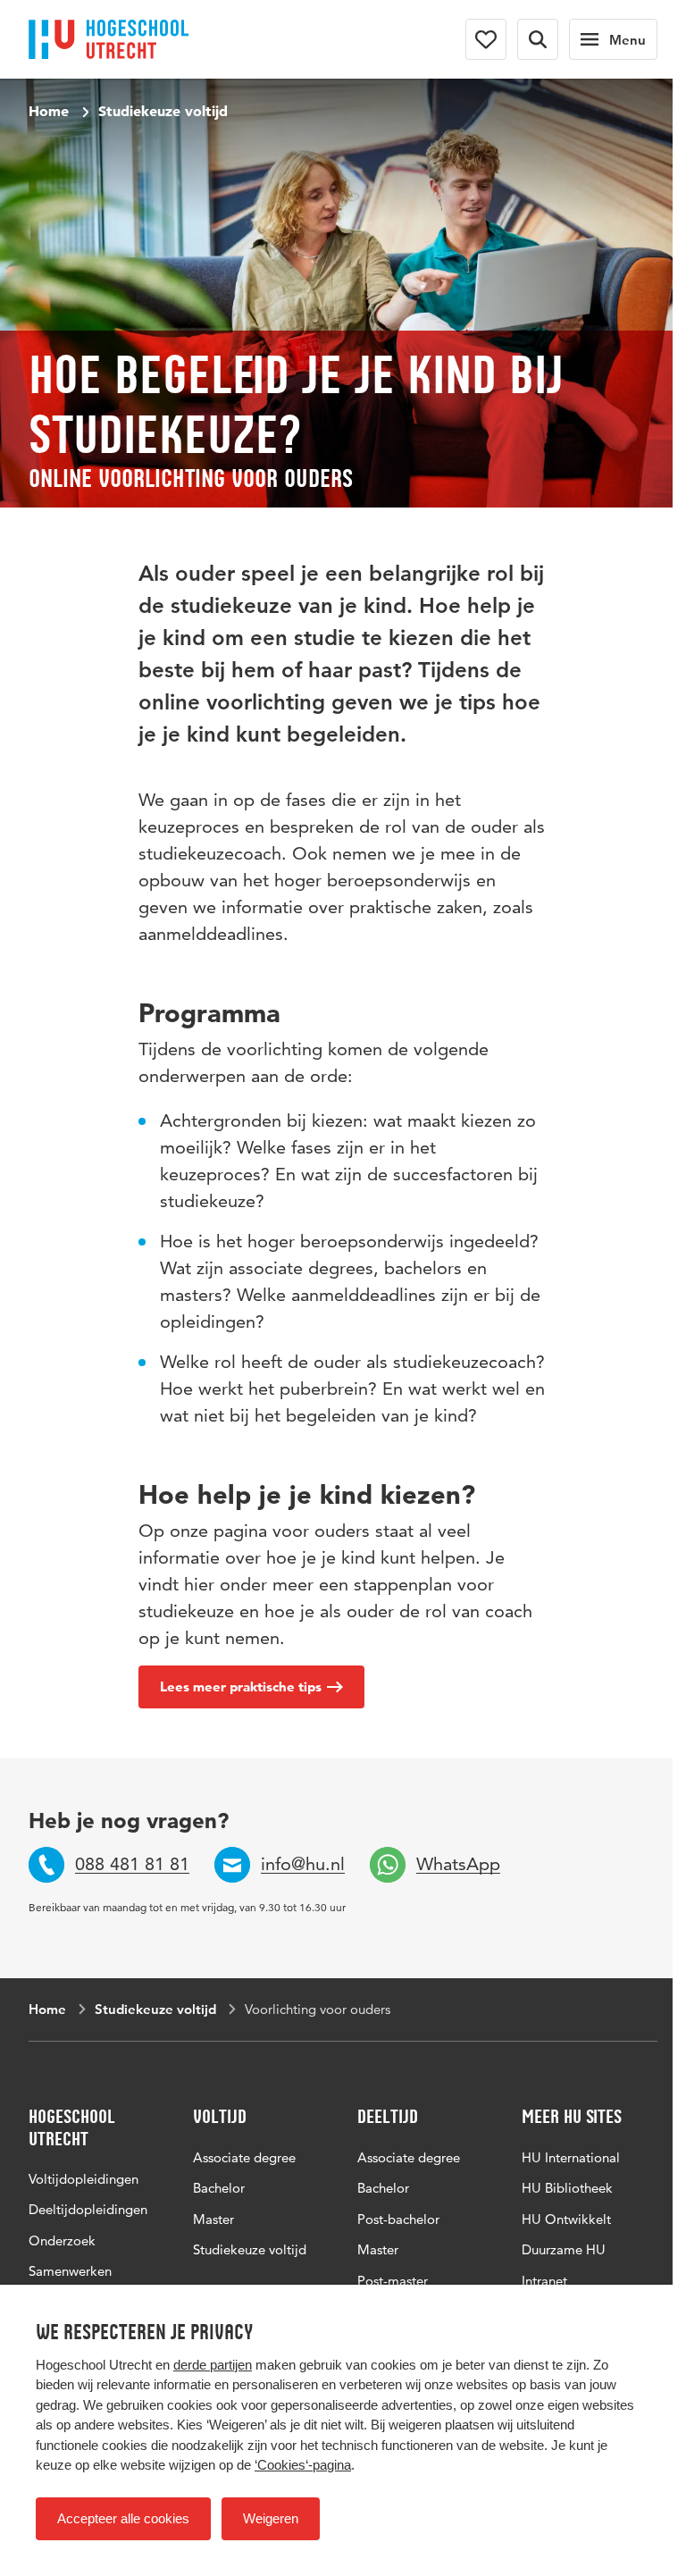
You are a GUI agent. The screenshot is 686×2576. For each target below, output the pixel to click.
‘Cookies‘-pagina (303, 2465)
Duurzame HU (564, 2249)
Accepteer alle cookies (123, 2518)
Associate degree (244, 2157)
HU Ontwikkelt (566, 2219)
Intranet (544, 2281)
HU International (571, 2157)
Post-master (393, 2281)
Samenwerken (70, 2271)
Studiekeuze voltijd (163, 111)
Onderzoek (62, 2240)
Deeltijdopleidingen (88, 2209)
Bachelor (219, 2188)
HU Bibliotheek (567, 2188)
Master (213, 2219)
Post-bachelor (398, 2219)
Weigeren (271, 2518)
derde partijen (213, 2365)
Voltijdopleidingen (84, 2179)
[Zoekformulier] (538, 39)
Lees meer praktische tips (241, 1687)
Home (49, 111)
